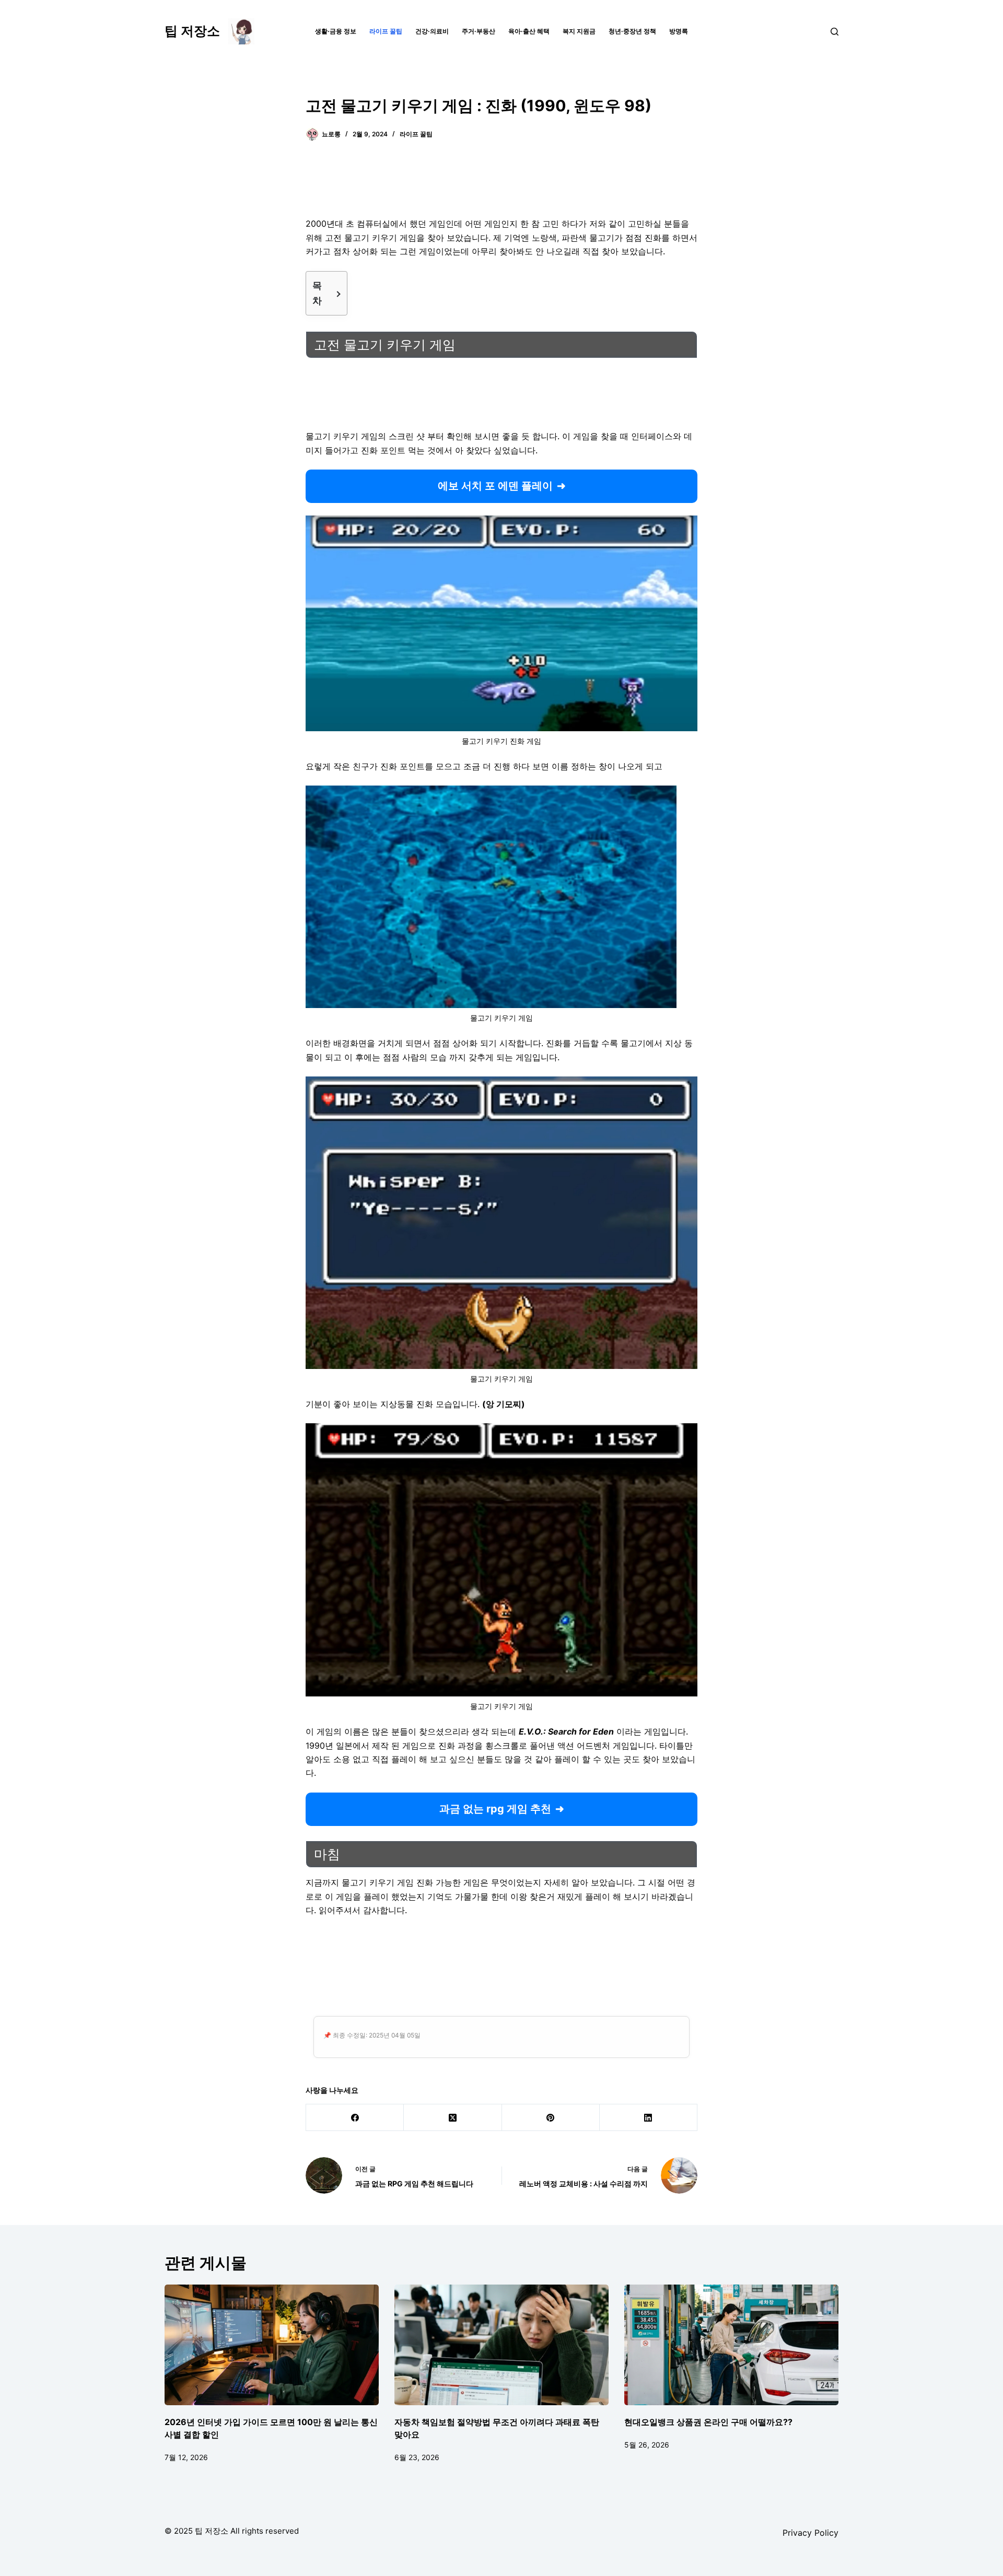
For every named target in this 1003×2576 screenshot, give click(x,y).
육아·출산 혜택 (529, 31)
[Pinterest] (551, 2118)
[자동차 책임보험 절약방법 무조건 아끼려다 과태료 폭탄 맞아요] (501, 2345)
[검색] (835, 32)
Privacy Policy (810, 2533)
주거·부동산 (479, 31)
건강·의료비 (432, 31)
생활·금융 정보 (336, 31)
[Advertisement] (501, 185)
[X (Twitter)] (453, 2118)
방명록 (679, 31)
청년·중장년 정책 (632, 31)
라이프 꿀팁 (386, 31)
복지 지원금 (579, 31)
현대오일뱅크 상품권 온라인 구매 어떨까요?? (708, 2422)
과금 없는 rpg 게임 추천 (495, 1809)
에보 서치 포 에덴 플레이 (495, 486)
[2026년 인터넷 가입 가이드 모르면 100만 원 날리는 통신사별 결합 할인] (272, 2345)
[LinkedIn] (649, 2118)
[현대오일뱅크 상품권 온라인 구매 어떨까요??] (731, 2345)
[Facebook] (355, 2118)
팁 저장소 (192, 31)
